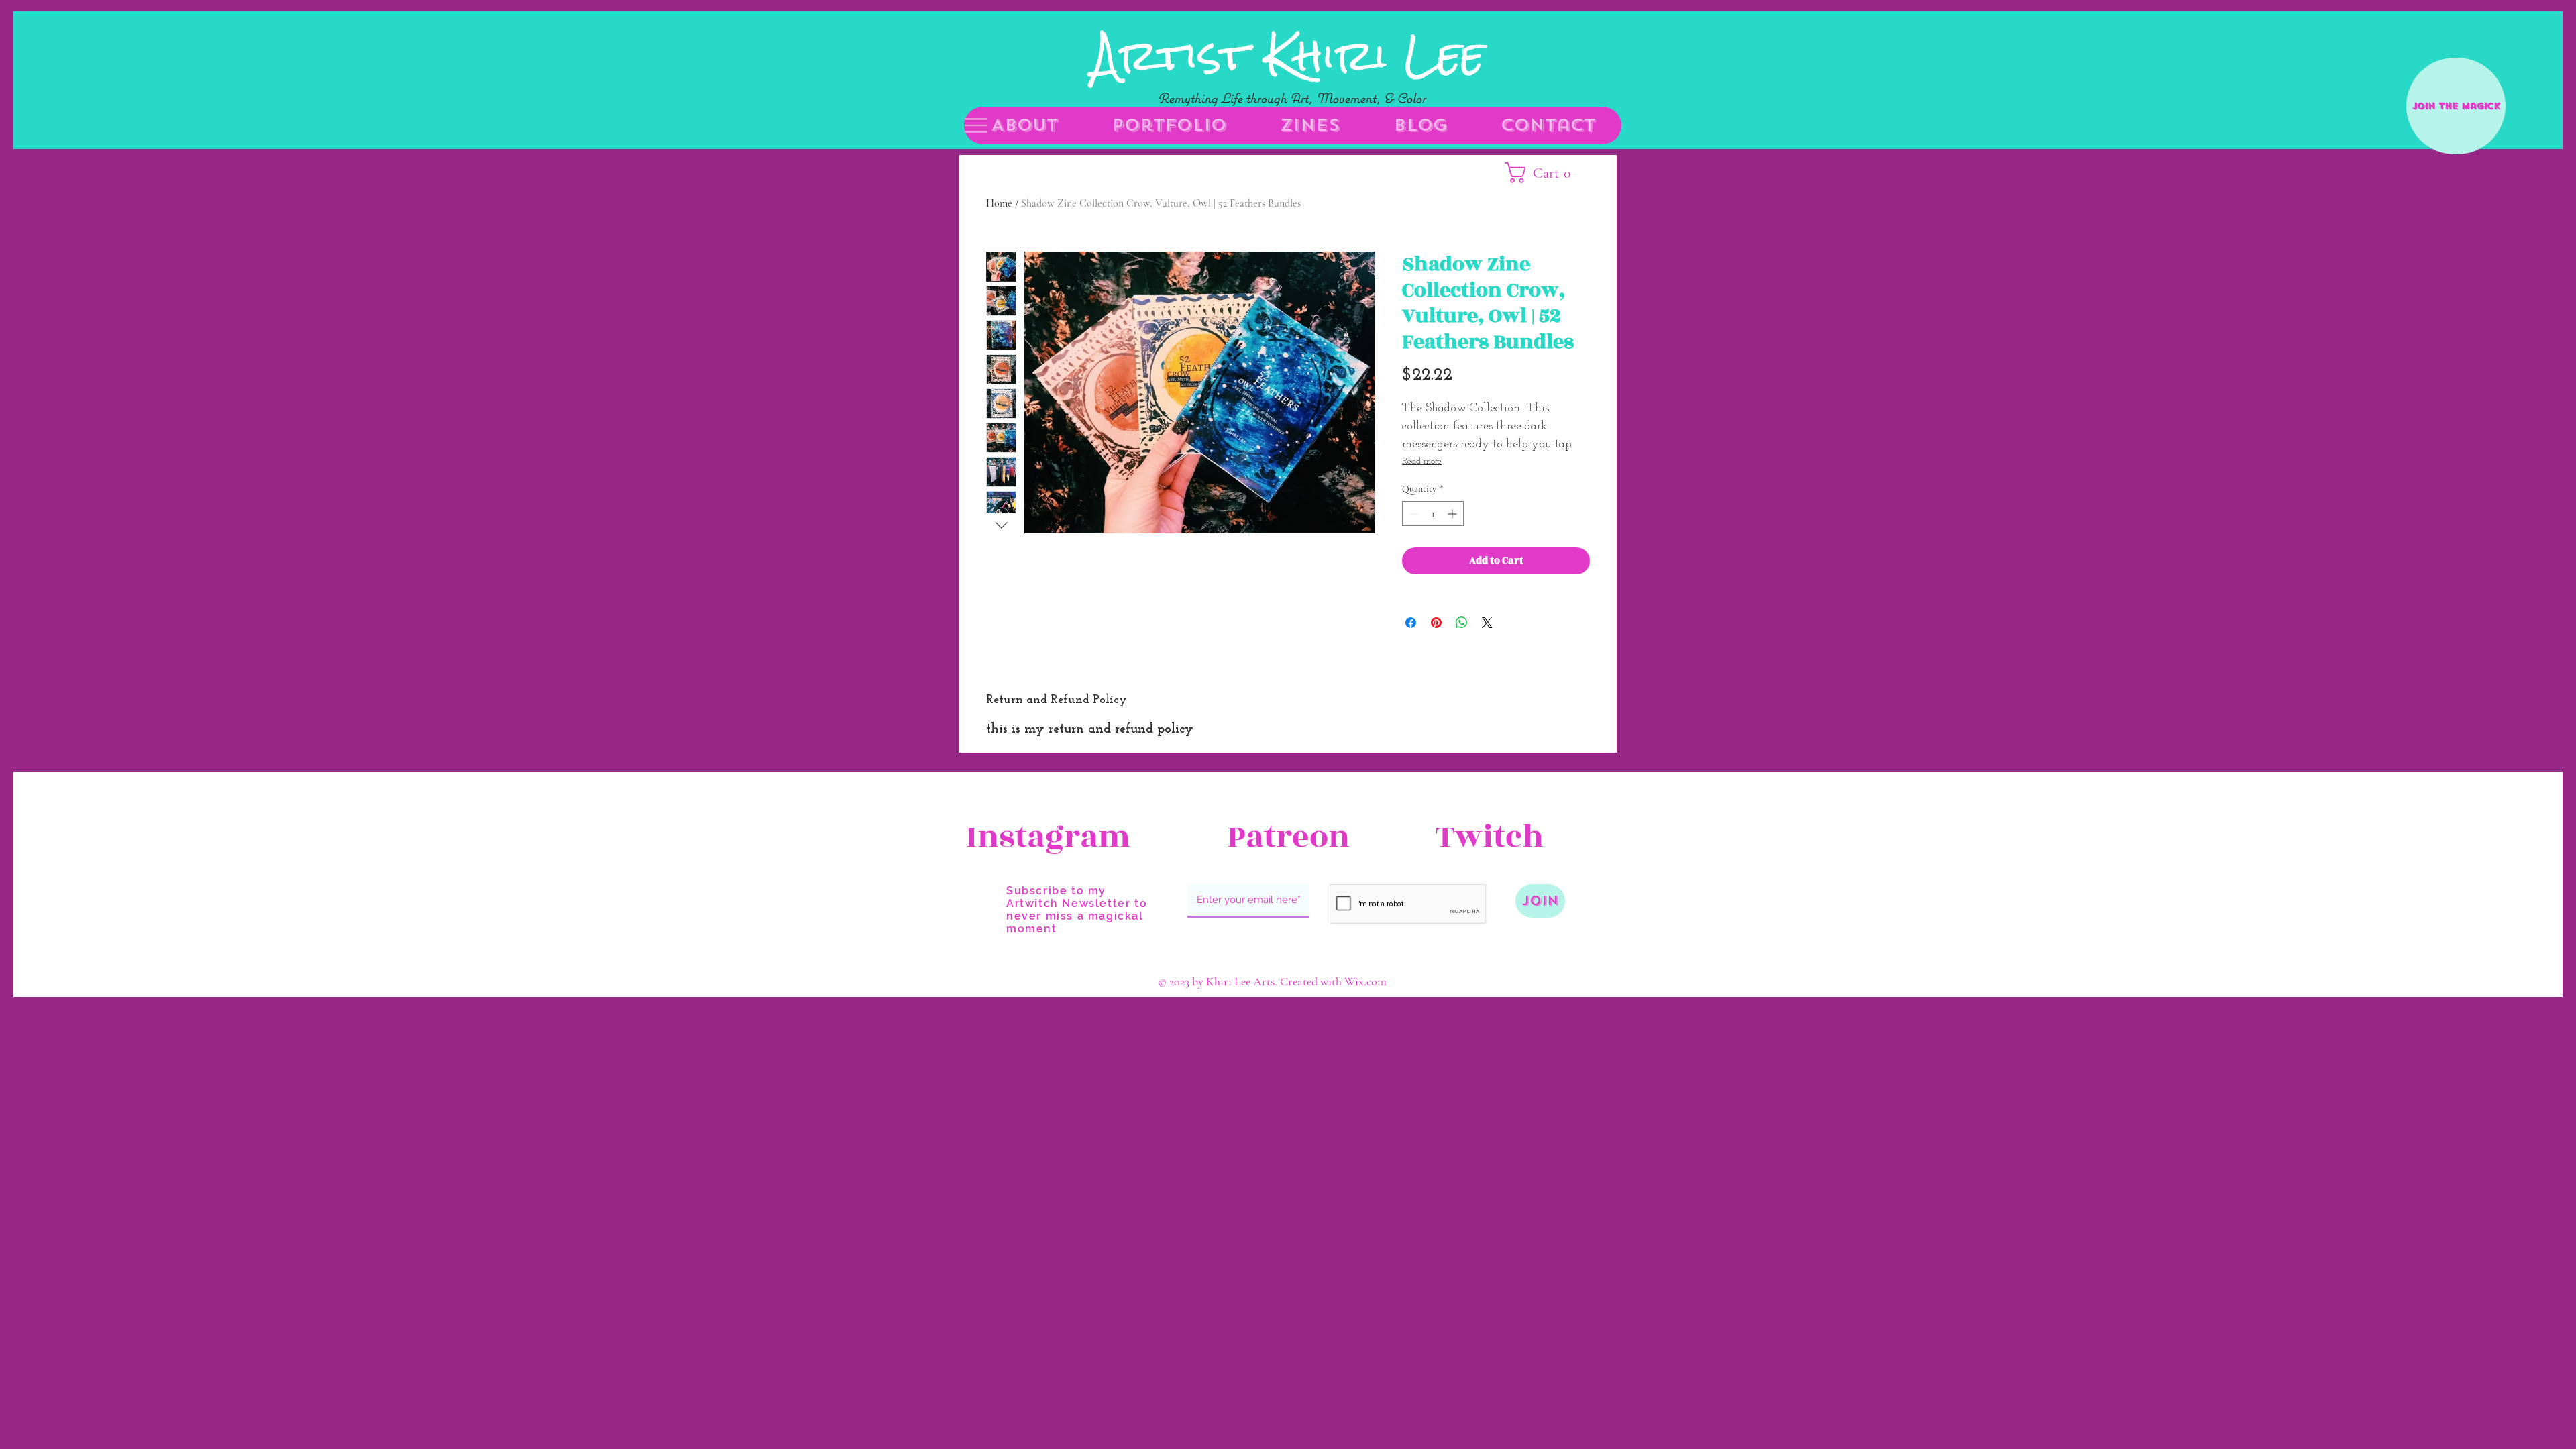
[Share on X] (1487, 623)
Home (999, 203)
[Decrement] (1412, 514)
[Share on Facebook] (1411, 623)
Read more (1422, 461)
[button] (976, 125)
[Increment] (1453, 514)
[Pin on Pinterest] (1436, 623)
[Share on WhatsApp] (1462, 623)
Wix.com (1365, 981)
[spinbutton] (1433, 514)
